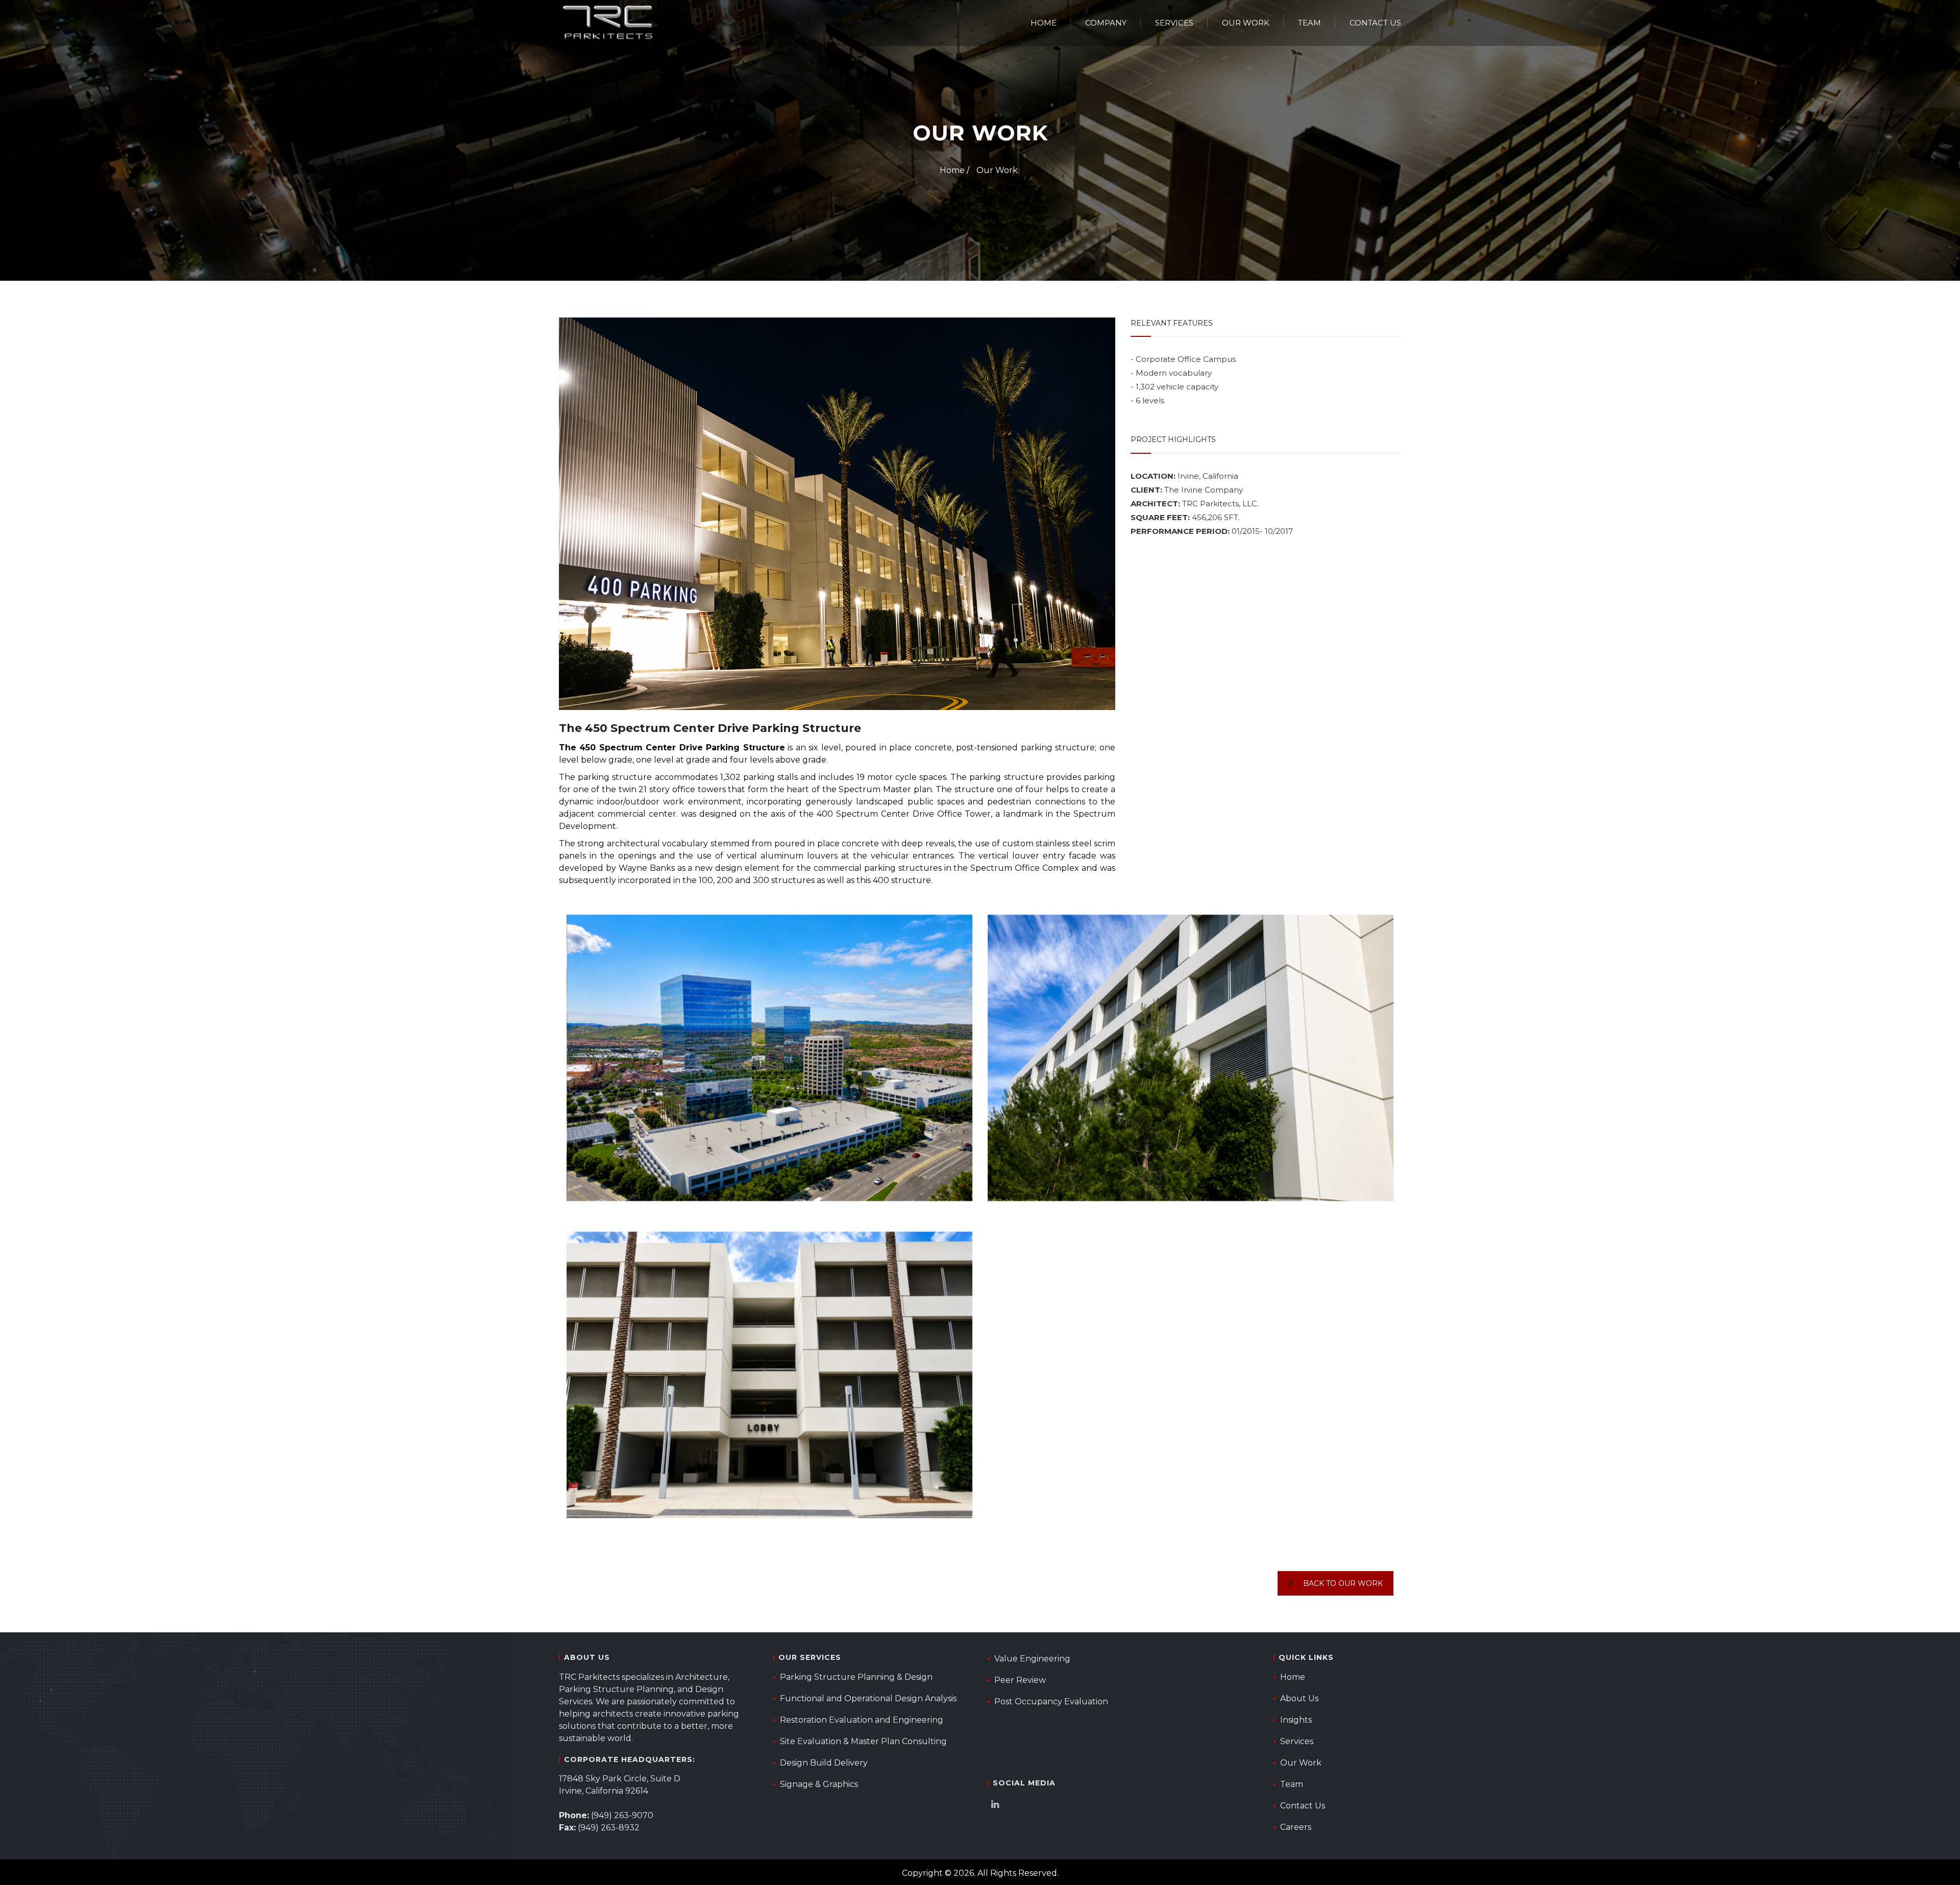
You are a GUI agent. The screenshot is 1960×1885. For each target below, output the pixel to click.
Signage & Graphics (819, 1784)
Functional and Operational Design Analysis (868, 1698)
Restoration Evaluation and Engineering (862, 1720)
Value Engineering (1032, 1659)
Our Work (1246, 23)
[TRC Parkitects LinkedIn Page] (998, 1806)
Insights (1296, 1720)
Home (1044, 23)
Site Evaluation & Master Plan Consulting (863, 1741)
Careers (1296, 1827)
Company (1106, 23)
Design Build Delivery (824, 1763)
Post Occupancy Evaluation (1051, 1702)
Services (1174, 23)
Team (1309, 23)
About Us (1299, 1698)
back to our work (1343, 1583)
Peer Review (1020, 1680)
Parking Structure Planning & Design (856, 1677)
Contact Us (1375, 23)
